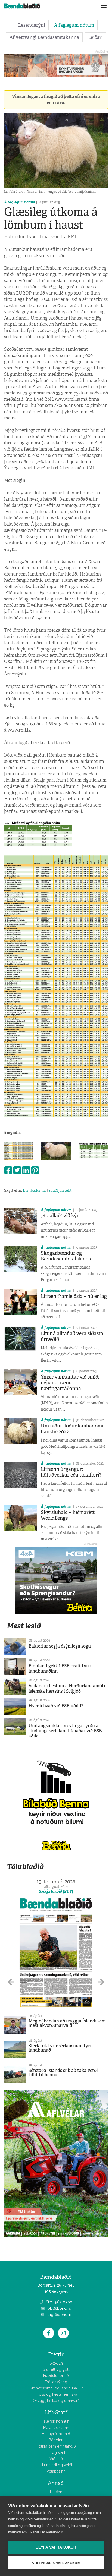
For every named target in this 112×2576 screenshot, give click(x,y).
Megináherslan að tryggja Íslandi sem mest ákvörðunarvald (67, 2023)
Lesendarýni (32, 25)
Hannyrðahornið (56, 2434)
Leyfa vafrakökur (56, 2547)
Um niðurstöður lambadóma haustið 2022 (73, 1429)
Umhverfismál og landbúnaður (56, 2388)
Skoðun (56, 2363)
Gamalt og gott (56, 2369)
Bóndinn (56, 2440)
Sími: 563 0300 (59, 2302)
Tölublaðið (25, 1867)
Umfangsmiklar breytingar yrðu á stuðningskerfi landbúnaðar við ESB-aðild (66, 1731)
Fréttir (56, 2354)
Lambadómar (35, 1190)
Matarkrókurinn (56, 2428)
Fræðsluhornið (56, 2376)
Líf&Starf (56, 2412)
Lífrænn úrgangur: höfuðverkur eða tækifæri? (71, 1472)
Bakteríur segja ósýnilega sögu (60, 1646)
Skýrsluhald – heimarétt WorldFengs (68, 1515)
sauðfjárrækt (60, 1190)
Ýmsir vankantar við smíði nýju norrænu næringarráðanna (70, 1383)
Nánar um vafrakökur (46, 2532)
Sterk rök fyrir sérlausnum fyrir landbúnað (61, 2048)
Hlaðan (56, 2492)
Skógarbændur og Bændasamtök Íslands (66, 1256)
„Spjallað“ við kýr (60, 1216)
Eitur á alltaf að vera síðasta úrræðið (72, 1336)
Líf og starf (56, 2452)
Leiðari (95, 37)
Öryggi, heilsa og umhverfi (56, 2401)
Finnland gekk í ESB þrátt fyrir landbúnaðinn (60, 1668)
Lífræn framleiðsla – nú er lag (74, 1296)
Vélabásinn (56, 2471)
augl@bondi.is (59, 2315)
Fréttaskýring (56, 2382)
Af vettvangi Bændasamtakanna (44, 37)
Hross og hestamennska (56, 2394)
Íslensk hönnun (56, 2421)
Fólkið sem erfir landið (56, 2446)
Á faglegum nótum (74, 25)
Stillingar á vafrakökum (56, 2563)
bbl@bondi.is (59, 2308)
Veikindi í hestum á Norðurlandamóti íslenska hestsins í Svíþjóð (67, 1688)
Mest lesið (24, 1626)
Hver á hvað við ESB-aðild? (56, 1706)
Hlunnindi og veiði (56, 2465)
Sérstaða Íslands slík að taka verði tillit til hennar (63, 2073)
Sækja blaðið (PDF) (56, 1891)
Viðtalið (56, 2459)
